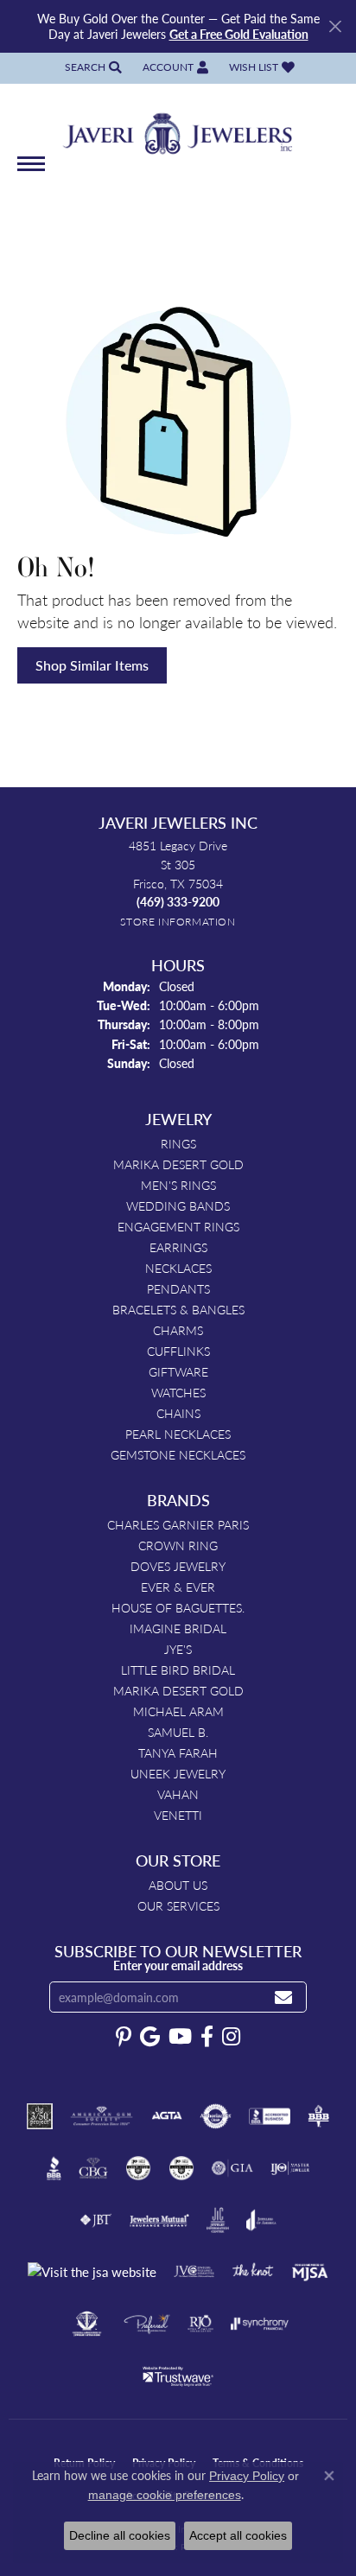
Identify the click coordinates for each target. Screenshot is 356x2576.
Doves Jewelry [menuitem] (178, 1566)
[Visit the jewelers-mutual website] (159, 2220)
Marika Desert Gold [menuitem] (178, 1164)
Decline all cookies (120, 2535)
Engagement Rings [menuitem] (178, 1226)
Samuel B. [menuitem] (178, 1732)
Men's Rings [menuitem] (178, 1185)
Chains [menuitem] (178, 1413)
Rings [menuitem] (178, 1143)
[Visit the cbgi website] (93, 2168)
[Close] (335, 26)
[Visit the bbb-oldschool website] (318, 2116)
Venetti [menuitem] (178, 1815)
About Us (178, 1885)
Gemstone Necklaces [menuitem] (178, 1454)
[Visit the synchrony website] (259, 2324)
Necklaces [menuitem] (178, 1268)
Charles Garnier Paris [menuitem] (178, 1524)
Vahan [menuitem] (178, 1794)
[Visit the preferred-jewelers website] (147, 2324)
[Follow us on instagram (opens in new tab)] (231, 2037)
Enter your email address (178, 1965)
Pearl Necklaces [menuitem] (178, 1434)
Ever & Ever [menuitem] (178, 1587)
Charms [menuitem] (178, 1330)
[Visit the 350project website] (40, 2116)
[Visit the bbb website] (54, 2168)
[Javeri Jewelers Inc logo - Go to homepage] (178, 128)
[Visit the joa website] (261, 2220)
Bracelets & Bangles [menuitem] (178, 1309)
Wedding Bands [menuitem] (178, 1205)
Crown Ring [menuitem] (178, 1545)
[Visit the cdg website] (138, 2168)
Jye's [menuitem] (178, 1649)
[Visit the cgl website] (181, 2168)
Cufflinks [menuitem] (178, 1351)
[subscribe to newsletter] (283, 1997)
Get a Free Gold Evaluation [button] (239, 34)
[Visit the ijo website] (290, 2168)
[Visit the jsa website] (92, 2272)
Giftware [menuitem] (178, 1371)
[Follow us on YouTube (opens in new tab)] (180, 2037)
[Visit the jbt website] (96, 2220)
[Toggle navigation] (31, 172)
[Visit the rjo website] (200, 2324)
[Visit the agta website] (167, 2116)
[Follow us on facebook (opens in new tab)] (207, 2037)
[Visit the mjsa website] (310, 2272)
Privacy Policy (247, 2476)
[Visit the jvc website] (194, 2272)
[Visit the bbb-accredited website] (270, 2116)
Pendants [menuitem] (178, 1288)
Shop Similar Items (92, 665)
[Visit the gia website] (232, 2168)
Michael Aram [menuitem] (178, 1711)
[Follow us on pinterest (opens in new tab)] (124, 2037)
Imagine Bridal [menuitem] (178, 1628)
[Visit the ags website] (102, 2116)
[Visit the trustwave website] (178, 2376)
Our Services (178, 1905)
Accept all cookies (238, 2535)
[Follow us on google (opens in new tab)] (150, 2037)
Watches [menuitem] (178, 1392)
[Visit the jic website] (218, 2220)
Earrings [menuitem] (178, 1247)
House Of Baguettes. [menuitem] (178, 1607)
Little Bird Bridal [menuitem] (178, 1670)
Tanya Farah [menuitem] (178, 1752)
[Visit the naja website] (87, 2324)
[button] (92, 68)
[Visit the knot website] (253, 2272)
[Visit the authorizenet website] (216, 2116)
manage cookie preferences (165, 2495)
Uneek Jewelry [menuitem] (178, 1773)
